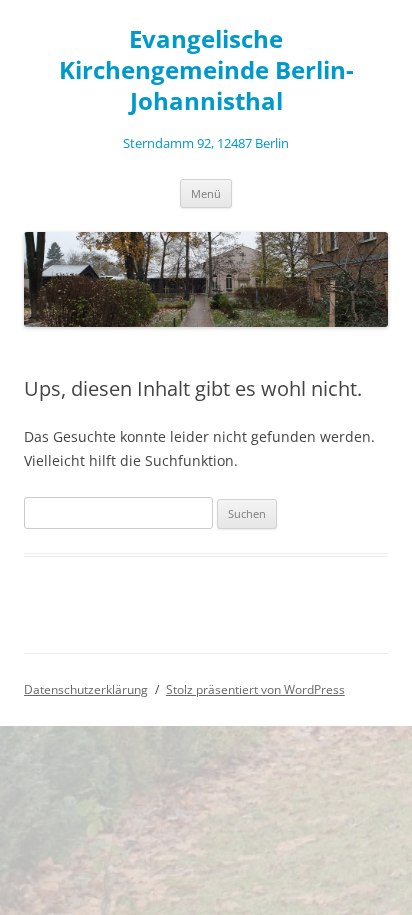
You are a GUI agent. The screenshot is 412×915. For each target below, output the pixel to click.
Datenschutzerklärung (86, 689)
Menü (206, 193)
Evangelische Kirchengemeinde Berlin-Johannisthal (206, 70)
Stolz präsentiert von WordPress (255, 689)
